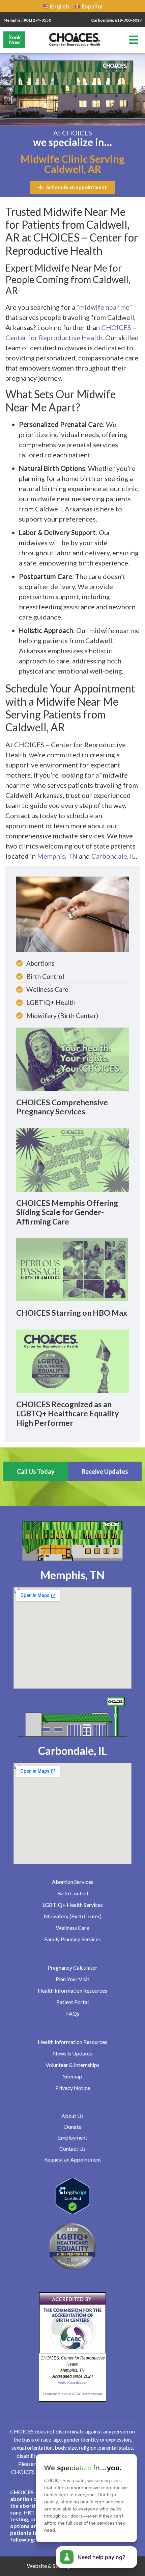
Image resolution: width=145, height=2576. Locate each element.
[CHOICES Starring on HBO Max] (72, 1269)
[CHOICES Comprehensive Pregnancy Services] (72, 1059)
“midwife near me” (104, 307)
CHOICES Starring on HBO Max (72, 1313)
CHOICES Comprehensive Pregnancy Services (62, 1107)
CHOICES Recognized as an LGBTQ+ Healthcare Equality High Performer (67, 1413)
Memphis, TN (57, 856)
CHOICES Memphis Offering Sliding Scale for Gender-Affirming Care (67, 1212)
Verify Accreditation (73, 2383)
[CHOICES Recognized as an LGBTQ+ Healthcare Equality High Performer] (72, 1361)
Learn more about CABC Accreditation (72, 2394)
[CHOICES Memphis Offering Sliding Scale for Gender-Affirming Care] (72, 1159)
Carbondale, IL (114, 856)
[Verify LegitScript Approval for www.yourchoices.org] (72, 2212)
